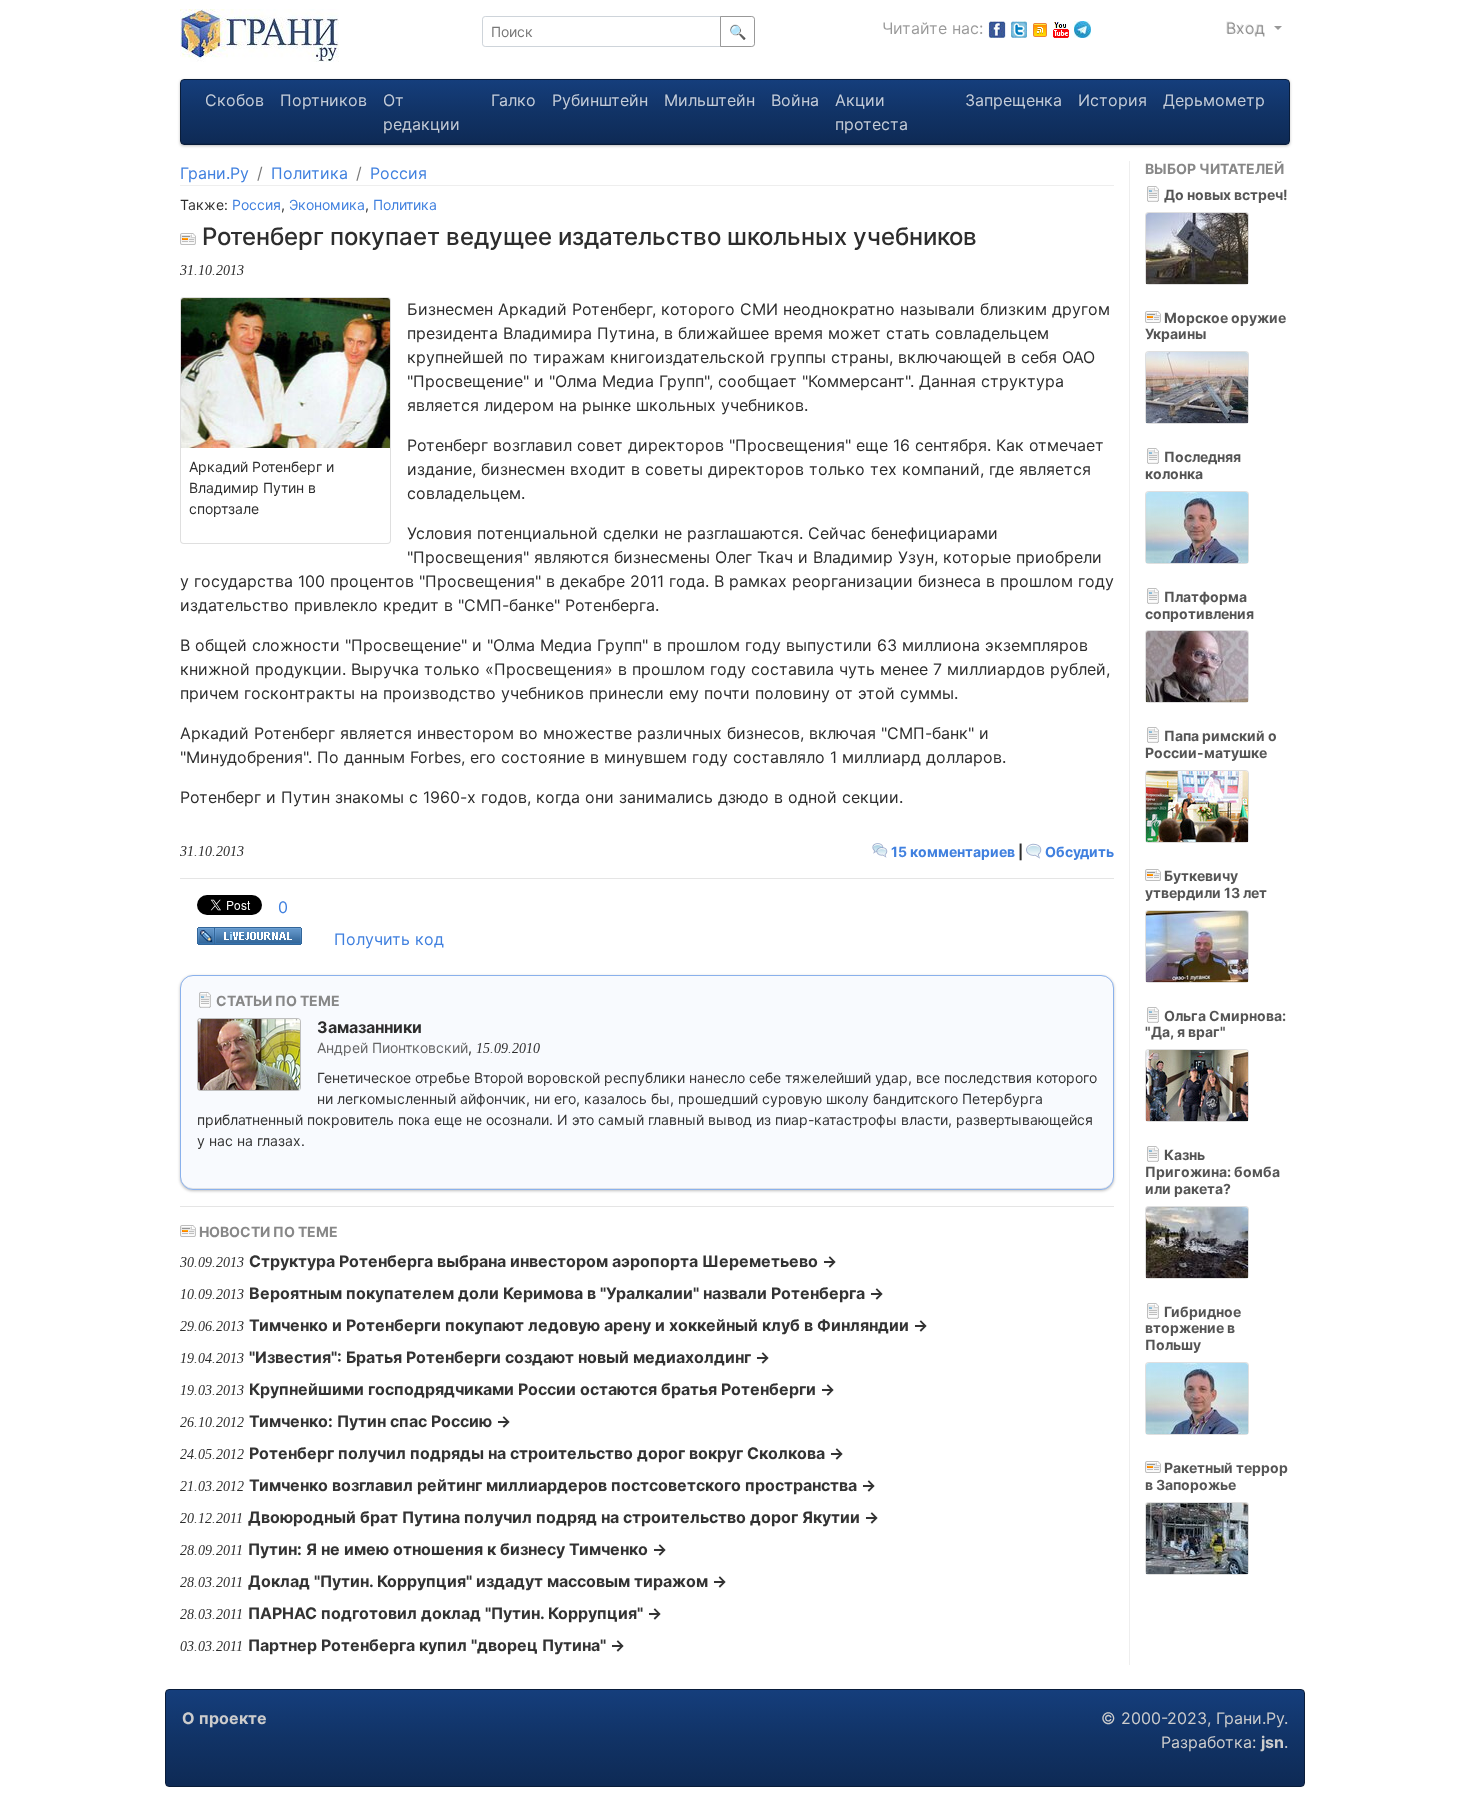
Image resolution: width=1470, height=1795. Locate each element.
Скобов (234, 100)
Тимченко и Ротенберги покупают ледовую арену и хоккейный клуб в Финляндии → (588, 1325)
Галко (513, 100)
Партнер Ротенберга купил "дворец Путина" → (436, 1645)
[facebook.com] (997, 28)
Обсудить (1078, 851)
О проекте (224, 1718)
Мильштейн (709, 100)
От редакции (421, 112)
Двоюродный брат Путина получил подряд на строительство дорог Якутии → (563, 1517)
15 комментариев (953, 851)
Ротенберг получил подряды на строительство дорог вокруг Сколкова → (546, 1453)
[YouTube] (1061, 28)
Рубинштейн (600, 100)
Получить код (389, 939)
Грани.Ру (214, 173)
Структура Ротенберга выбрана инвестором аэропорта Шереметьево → (543, 1261)
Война (795, 100)
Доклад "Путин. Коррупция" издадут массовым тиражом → (487, 1581)
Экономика (327, 204)
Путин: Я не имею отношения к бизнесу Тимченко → (457, 1549)
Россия (398, 173)
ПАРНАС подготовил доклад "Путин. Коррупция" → (455, 1613)
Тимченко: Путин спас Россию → (380, 1421)
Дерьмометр (1214, 100)
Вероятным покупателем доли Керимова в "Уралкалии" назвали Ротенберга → (566, 1293)
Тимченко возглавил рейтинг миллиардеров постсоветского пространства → (562, 1485)
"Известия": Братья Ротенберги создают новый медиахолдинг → (509, 1357)
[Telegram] (1082, 28)
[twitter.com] (1019, 28)
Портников (323, 100)
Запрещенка (1013, 100)
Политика (309, 173)
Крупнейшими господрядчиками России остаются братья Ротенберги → (542, 1389)
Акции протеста (871, 112)
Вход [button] (1248, 28)
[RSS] (1040, 28)
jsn (1272, 1742)
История (1112, 100)
